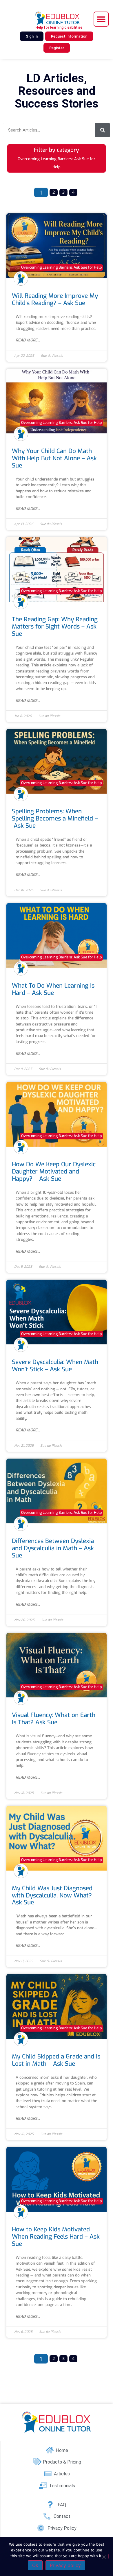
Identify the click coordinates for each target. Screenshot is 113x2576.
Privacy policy (65, 2565)
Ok (35, 2565)
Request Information (69, 36)
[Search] (103, 130)
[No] (104, 2556)
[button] (101, 19)
